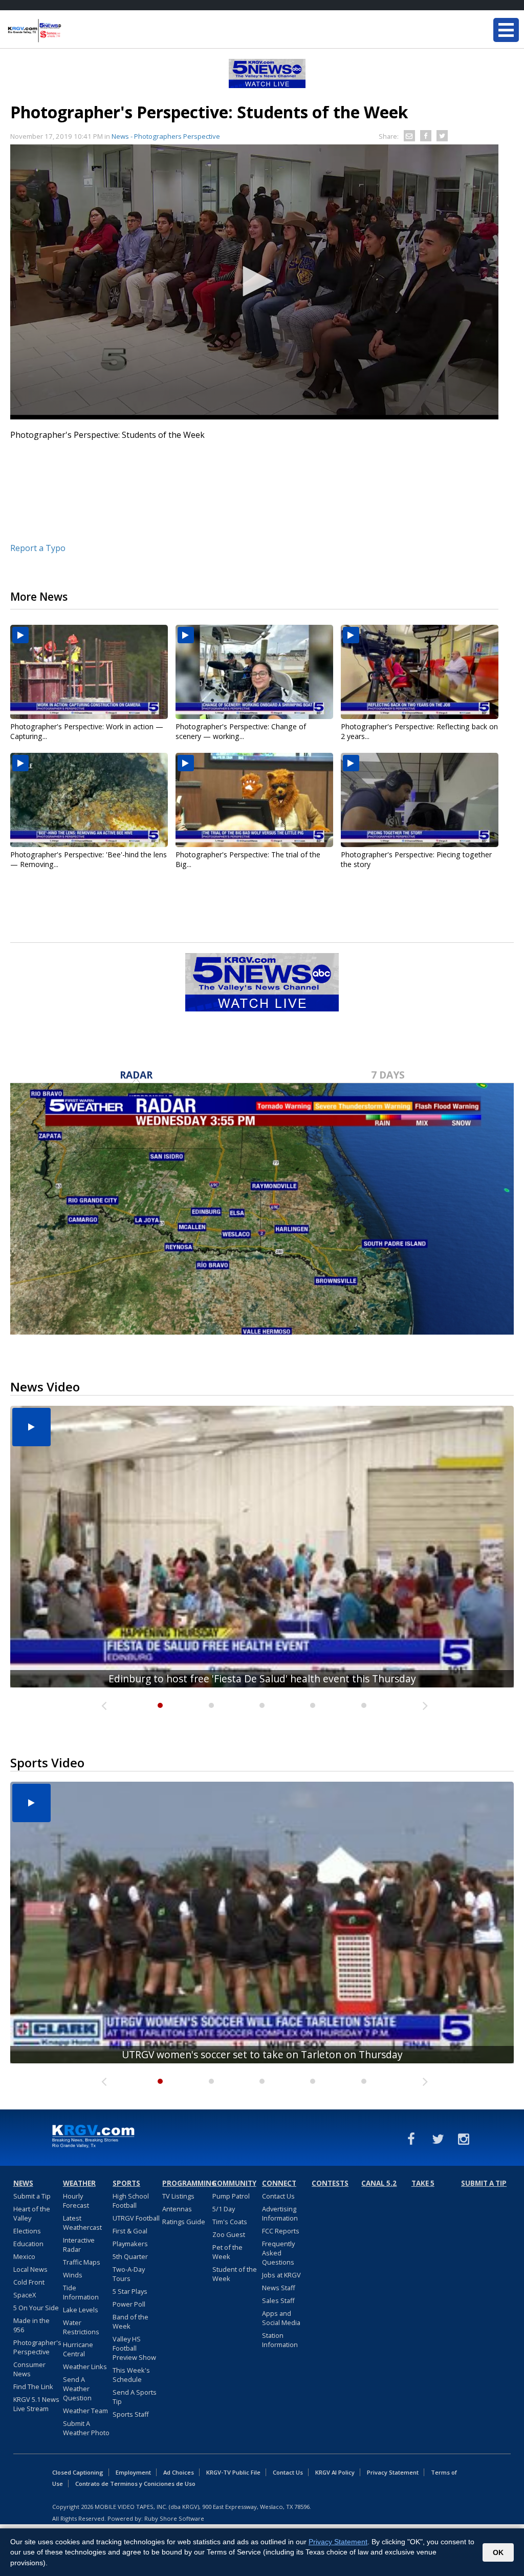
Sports (126, 2183)
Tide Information (81, 2292)
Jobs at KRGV (281, 2275)
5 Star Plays (130, 2291)
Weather (79, 2183)
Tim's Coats (230, 2222)
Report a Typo (38, 548)
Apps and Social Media (281, 2318)
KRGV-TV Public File (233, 2472)
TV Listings (178, 2196)
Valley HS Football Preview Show (134, 2348)
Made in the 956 (31, 2325)
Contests (330, 2183)
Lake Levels (81, 2310)
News (23, 2183)
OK (498, 2552)
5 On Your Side (36, 2308)
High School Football (131, 2201)
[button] (254, 281)
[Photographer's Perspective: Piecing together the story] (420, 800)
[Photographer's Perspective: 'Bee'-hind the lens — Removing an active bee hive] (89, 800)
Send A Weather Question (77, 2389)
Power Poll (129, 2304)
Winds (73, 2275)
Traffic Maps (82, 2262)
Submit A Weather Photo (86, 2428)
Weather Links (85, 2367)
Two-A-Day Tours (129, 2274)
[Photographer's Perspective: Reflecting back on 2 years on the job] (420, 672)
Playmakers (130, 2244)
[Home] (69, 31)
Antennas (177, 2209)
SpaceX (25, 2295)
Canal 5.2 (379, 2183)
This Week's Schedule (131, 2375)
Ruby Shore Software (174, 2518)
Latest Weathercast (82, 2223)
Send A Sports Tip (135, 2397)
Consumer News (29, 2369)
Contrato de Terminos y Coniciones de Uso (135, 2484)
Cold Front (29, 2282)
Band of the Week (130, 2321)
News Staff (279, 2288)
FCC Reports (281, 2231)
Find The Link (33, 2387)
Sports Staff (131, 2414)
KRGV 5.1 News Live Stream (36, 2404)
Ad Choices (179, 2472)
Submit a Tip (32, 2196)
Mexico (24, 2256)
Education (28, 2244)
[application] (254, 282)
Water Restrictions (81, 2327)
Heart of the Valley (32, 2213)
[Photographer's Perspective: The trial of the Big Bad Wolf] (254, 800)
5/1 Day (224, 2209)
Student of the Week (235, 2274)
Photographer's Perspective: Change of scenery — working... (241, 731)
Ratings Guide (184, 2222)
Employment (133, 2472)
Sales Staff (278, 2300)
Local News (30, 2269)
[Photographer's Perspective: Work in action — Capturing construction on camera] (89, 672)
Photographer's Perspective (37, 2347)
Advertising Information (280, 2213)
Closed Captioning (78, 2472)
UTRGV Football (136, 2218)
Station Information (280, 2340)
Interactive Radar (79, 2245)
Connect (279, 2183)
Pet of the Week (227, 2252)
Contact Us (278, 2196)
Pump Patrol (231, 2196)
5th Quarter (130, 2256)
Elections (27, 2231)
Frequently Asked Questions (278, 2253)
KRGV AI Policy (335, 2472)
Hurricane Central (78, 2349)
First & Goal (130, 2231)
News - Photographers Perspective (166, 136)
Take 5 (423, 2183)
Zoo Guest (229, 2234)
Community (234, 2183)
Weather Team (85, 2411)
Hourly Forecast (76, 2201)
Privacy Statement (393, 2472)
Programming (186, 2183)
